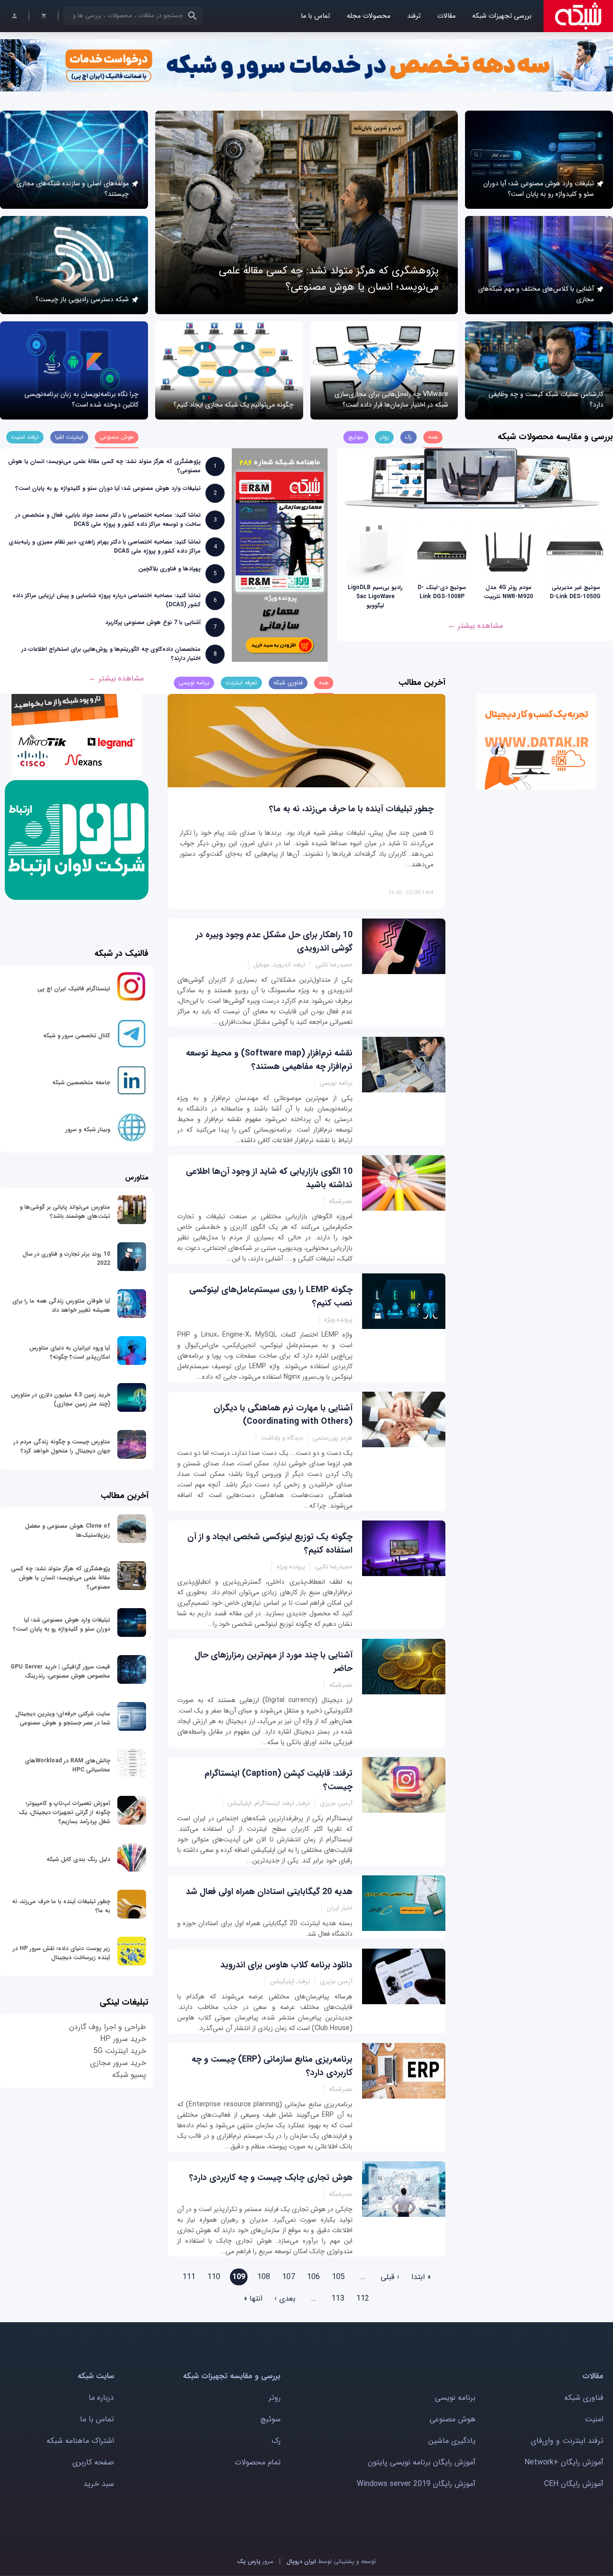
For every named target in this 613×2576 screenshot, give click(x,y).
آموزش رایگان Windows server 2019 (416, 2484)
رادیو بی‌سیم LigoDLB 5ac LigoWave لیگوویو (375, 596)
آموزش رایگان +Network (564, 2462)
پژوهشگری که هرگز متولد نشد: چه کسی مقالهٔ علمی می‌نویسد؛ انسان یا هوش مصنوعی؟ (329, 279)
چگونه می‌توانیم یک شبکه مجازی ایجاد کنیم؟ (233, 405)
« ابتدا (421, 2277)
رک (276, 2441)
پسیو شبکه (129, 2075)
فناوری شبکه (584, 2398)
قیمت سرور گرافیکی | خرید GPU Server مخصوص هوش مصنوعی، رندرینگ (60, 1671)
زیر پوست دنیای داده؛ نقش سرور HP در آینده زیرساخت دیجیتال (62, 1953)
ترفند (414, 16)
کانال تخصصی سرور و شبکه (77, 1036)
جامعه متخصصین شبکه (81, 1083)
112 (363, 2298)
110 (214, 2277)
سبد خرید (99, 2484)
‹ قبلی (390, 2277)
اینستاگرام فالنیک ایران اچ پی (74, 989)
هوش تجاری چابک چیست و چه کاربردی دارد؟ (271, 2178)
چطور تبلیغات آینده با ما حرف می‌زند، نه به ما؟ (351, 809)
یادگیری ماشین (452, 2441)
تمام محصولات (258, 2462)
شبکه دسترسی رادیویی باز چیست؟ (82, 299)
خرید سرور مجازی (118, 2063)
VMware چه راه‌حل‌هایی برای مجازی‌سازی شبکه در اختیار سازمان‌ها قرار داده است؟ (391, 399)
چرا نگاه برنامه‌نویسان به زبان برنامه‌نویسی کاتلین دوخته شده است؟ (81, 399)
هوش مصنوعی (453, 2419)
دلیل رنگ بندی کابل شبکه (78, 1859)
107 (289, 2277)
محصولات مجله (369, 16)
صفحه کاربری (93, 2462)
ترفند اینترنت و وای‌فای (567, 2441)
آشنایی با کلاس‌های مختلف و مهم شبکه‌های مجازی (536, 294)
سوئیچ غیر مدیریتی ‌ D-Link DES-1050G (575, 592)
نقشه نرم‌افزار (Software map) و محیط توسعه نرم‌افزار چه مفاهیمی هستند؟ (269, 1060)
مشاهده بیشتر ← (475, 626)
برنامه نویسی (455, 2398)
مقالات (446, 16)
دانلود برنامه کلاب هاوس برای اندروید (286, 1965)
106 (313, 2277)
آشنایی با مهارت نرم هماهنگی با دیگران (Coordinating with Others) (283, 1415)
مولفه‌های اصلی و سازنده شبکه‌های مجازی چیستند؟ (73, 189)
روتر (275, 2398)
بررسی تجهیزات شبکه (502, 16)
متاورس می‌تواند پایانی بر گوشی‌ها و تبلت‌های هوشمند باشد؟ (65, 1212)
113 (338, 2298)
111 (189, 2277)
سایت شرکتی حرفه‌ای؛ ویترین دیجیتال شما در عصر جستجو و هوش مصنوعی (63, 1718)
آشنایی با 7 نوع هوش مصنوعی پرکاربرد (153, 622)
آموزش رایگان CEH (574, 2484)
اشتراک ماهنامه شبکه (80, 2441)
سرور (255, 2561)
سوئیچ (271, 2419)
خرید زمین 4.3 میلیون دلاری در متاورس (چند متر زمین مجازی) (61, 1399)
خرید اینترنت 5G (120, 2051)
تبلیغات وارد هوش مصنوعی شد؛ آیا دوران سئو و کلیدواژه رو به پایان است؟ (539, 189)
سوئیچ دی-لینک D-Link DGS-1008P (442, 592)
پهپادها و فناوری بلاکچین (170, 569)
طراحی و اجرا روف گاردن (108, 2027)
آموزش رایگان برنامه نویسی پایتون (422, 2462)
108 (264, 2277)
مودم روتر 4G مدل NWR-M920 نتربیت (508, 592)
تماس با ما (315, 16)
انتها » (253, 2298)
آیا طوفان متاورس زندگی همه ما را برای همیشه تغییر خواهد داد (61, 1305)
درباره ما (101, 2398)
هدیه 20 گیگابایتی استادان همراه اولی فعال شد (269, 1892)
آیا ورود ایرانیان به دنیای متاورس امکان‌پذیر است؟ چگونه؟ (70, 1352)
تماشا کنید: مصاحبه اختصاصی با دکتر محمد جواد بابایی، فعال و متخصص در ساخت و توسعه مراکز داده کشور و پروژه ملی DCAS (108, 520)
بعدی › (285, 2298)
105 (338, 2277)
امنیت (594, 2419)
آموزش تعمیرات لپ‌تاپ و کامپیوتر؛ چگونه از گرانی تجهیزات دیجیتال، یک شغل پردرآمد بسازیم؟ (64, 1812)
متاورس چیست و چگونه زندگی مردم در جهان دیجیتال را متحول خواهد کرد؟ (62, 1446)
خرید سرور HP (123, 2039)
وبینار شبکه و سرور (88, 1129)
